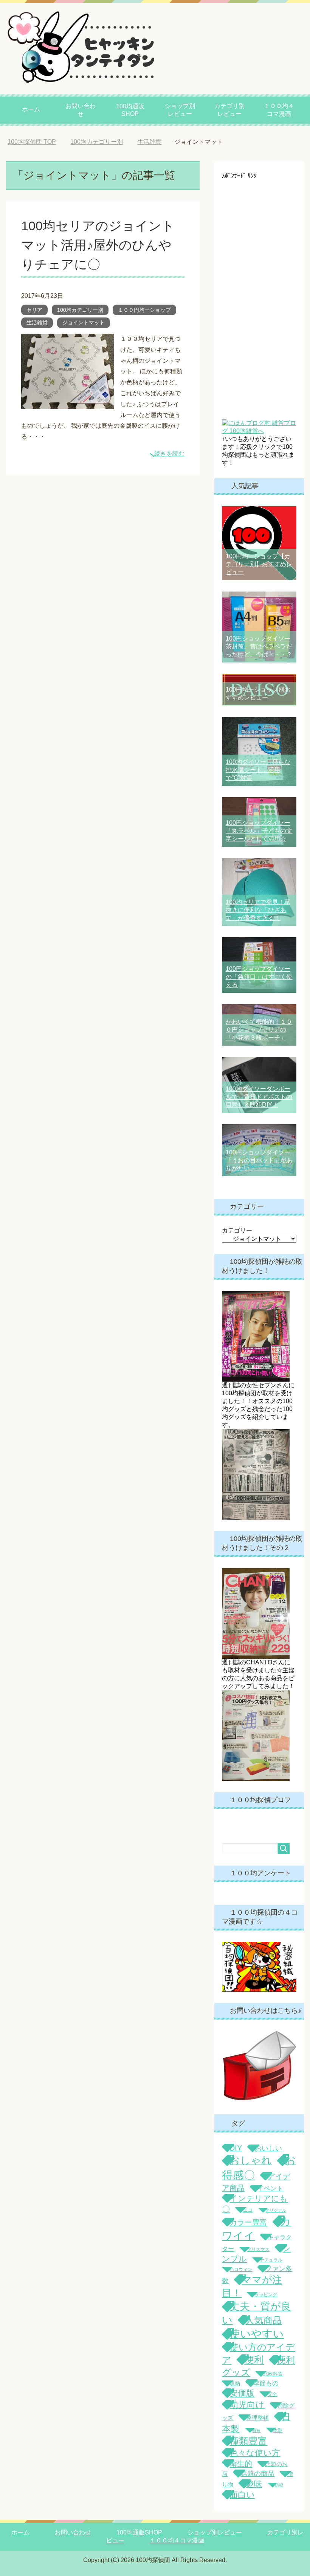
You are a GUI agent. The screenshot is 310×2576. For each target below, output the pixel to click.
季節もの (266, 2383)
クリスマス (258, 2249)
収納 (235, 2383)
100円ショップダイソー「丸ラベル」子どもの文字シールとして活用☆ (259, 831)
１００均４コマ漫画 (279, 110)
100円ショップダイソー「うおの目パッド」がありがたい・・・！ (259, 1160)
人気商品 (263, 2320)
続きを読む (169, 454)
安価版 (242, 2393)
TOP (37, 142)
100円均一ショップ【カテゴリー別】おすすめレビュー (259, 564)
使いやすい (257, 2334)
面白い (242, 2495)
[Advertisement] (259, 293)
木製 (278, 2430)
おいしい (268, 2148)
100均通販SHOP (130, 110)
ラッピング (266, 2295)
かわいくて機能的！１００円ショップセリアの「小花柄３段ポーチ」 (259, 1030)
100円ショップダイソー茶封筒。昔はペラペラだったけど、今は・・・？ (259, 646)
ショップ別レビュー (180, 110)
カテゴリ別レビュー (229, 110)
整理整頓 (257, 2418)
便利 (254, 2360)
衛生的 (241, 2464)
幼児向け (247, 2405)
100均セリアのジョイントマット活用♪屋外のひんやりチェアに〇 (98, 245)
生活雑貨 (37, 322)
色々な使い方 (255, 2453)
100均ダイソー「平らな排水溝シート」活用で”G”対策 (258, 770)
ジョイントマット (84, 322)
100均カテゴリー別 (80, 310)
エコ (248, 2210)
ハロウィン (241, 2269)
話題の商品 (257, 2474)
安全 (272, 2394)
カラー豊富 (248, 2222)
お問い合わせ (81, 110)
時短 (256, 2430)
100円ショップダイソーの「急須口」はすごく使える (259, 977)
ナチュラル (271, 2260)
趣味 (254, 2484)
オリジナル (276, 2210)
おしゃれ (251, 2160)
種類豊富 (248, 2441)
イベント (270, 2189)
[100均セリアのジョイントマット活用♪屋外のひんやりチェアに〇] (68, 403)
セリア (34, 310)
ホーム (31, 109)
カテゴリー (237, 1230)
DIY (236, 2148)
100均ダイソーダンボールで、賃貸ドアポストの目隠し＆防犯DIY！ (259, 1097)
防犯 (279, 2485)
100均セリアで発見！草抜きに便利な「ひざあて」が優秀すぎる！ (258, 910)
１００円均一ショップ (144, 310)
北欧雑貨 (273, 2374)
